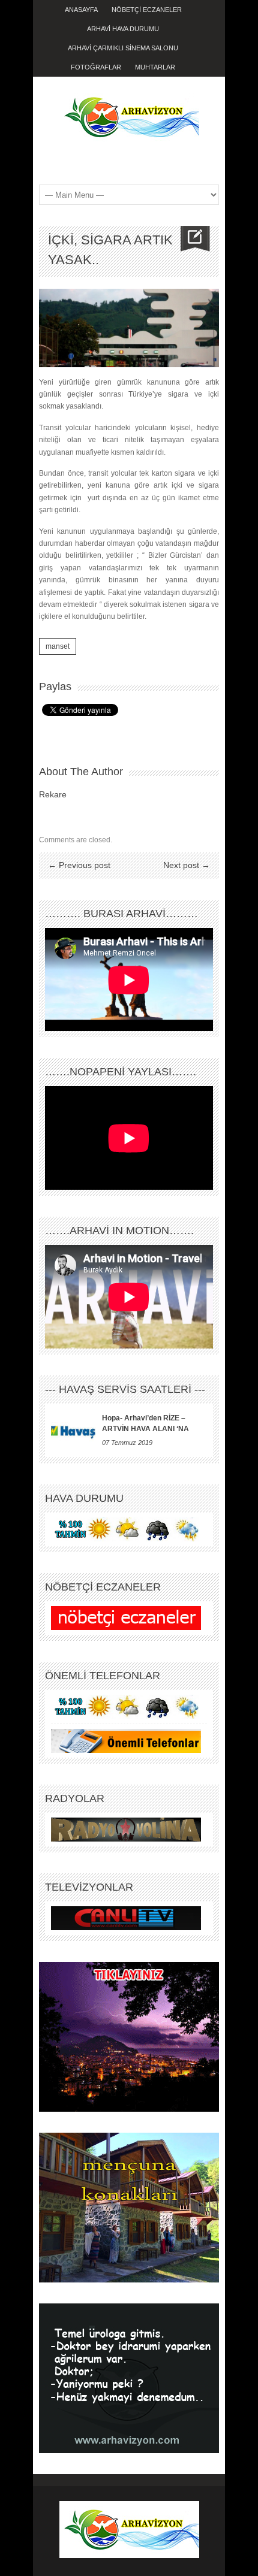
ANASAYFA (81, 10)
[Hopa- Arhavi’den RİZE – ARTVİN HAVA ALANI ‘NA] (73, 1431)
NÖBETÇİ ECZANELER (147, 10)
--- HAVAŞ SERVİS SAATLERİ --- (125, 1389)
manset (58, 646)
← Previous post (79, 865)
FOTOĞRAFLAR (96, 67)
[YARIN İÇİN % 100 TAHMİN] (126, 1529)
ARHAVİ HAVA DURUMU (123, 29)
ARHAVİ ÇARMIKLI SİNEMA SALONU (123, 48)
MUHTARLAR (155, 67)
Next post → (187, 865)
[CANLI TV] (126, 1918)
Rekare (53, 794)
